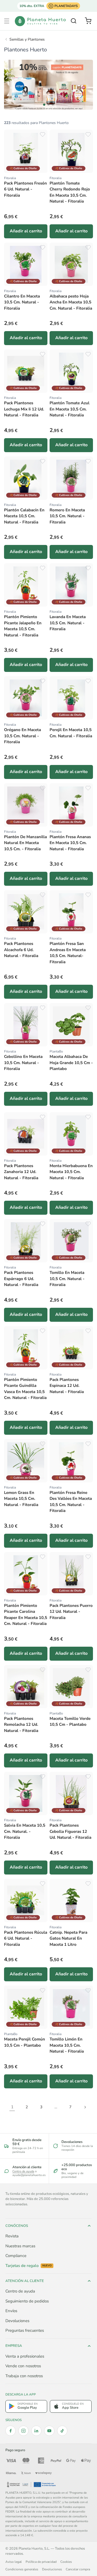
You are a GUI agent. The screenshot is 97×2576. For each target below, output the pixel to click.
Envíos (11, 2311)
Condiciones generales (22, 2569)
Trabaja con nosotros (24, 2376)
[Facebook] (11, 2431)
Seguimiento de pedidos (27, 2301)
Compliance (16, 2256)
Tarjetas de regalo (29, 2266)
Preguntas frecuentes (25, 2330)
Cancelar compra (78, 2569)
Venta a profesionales (25, 2356)
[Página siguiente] (85, 2107)
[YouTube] (49, 2431)
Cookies (66, 2562)
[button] (7, 21)
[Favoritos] (43, 134)
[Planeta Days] (48, 85)
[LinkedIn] (36, 2431)
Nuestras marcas (20, 2246)
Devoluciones (17, 2321)
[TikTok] (62, 2431)
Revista (12, 2236)
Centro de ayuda (23, 2171)
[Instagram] (23, 2431)
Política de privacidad (41, 2562)
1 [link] (12, 2107)
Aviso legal (14, 2562)
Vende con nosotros (23, 2366)
